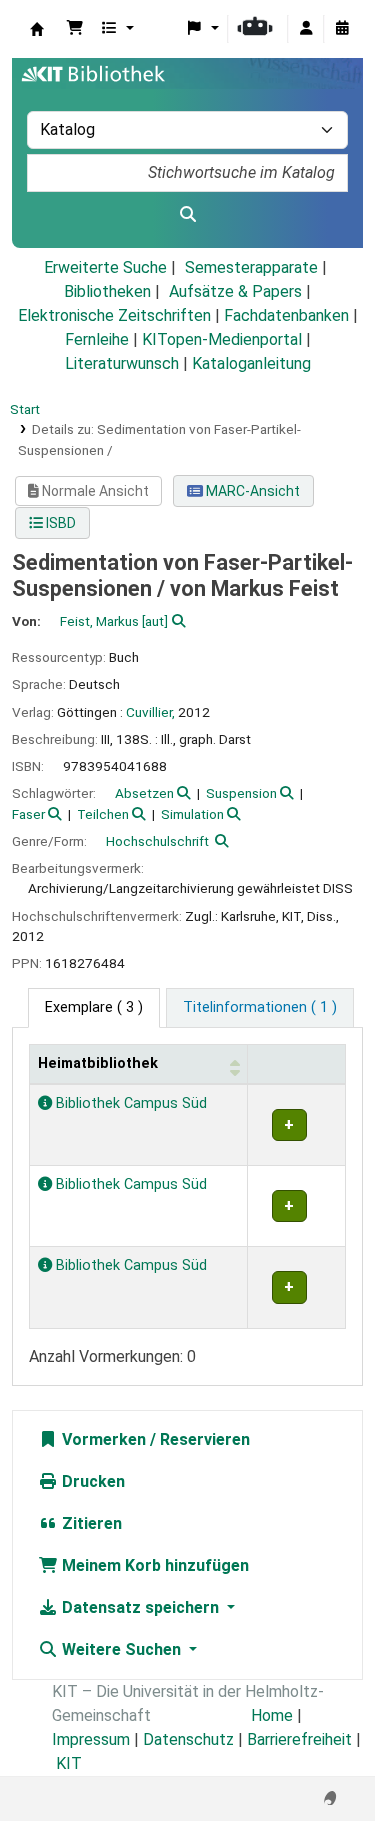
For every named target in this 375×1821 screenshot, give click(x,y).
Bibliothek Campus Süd (129, 1103)
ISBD (59, 523)
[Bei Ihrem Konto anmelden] (306, 29)
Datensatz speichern (140, 1607)
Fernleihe (97, 339)
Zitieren (90, 1523)
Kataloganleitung (251, 363)
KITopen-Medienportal (222, 339)
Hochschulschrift (157, 841)
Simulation (192, 814)
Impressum (91, 1739)
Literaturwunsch (122, 363)
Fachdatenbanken (286, 315)
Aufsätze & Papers (235, 291)
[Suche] (187, 215)
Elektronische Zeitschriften (114, 315)
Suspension (241, 793)
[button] (75, 29)
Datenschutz (188, 1739)
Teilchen (103, 814)
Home (272, 1715)
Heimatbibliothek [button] (98, 1063)
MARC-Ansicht (251, 491)
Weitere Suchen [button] (121, 1649)
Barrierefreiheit (299, 1739)
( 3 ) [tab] (94, 1007)
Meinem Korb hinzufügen (153, 1565)
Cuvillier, (150, 712)
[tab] (260, 1008)
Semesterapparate (251, 267)
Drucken (91, 1481)
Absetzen (144, 793)
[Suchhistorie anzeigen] (342, 29)
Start (25, 409)
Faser (28, 814)
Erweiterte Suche (105, 267)
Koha (37, 29)
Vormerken (102, 1439)
